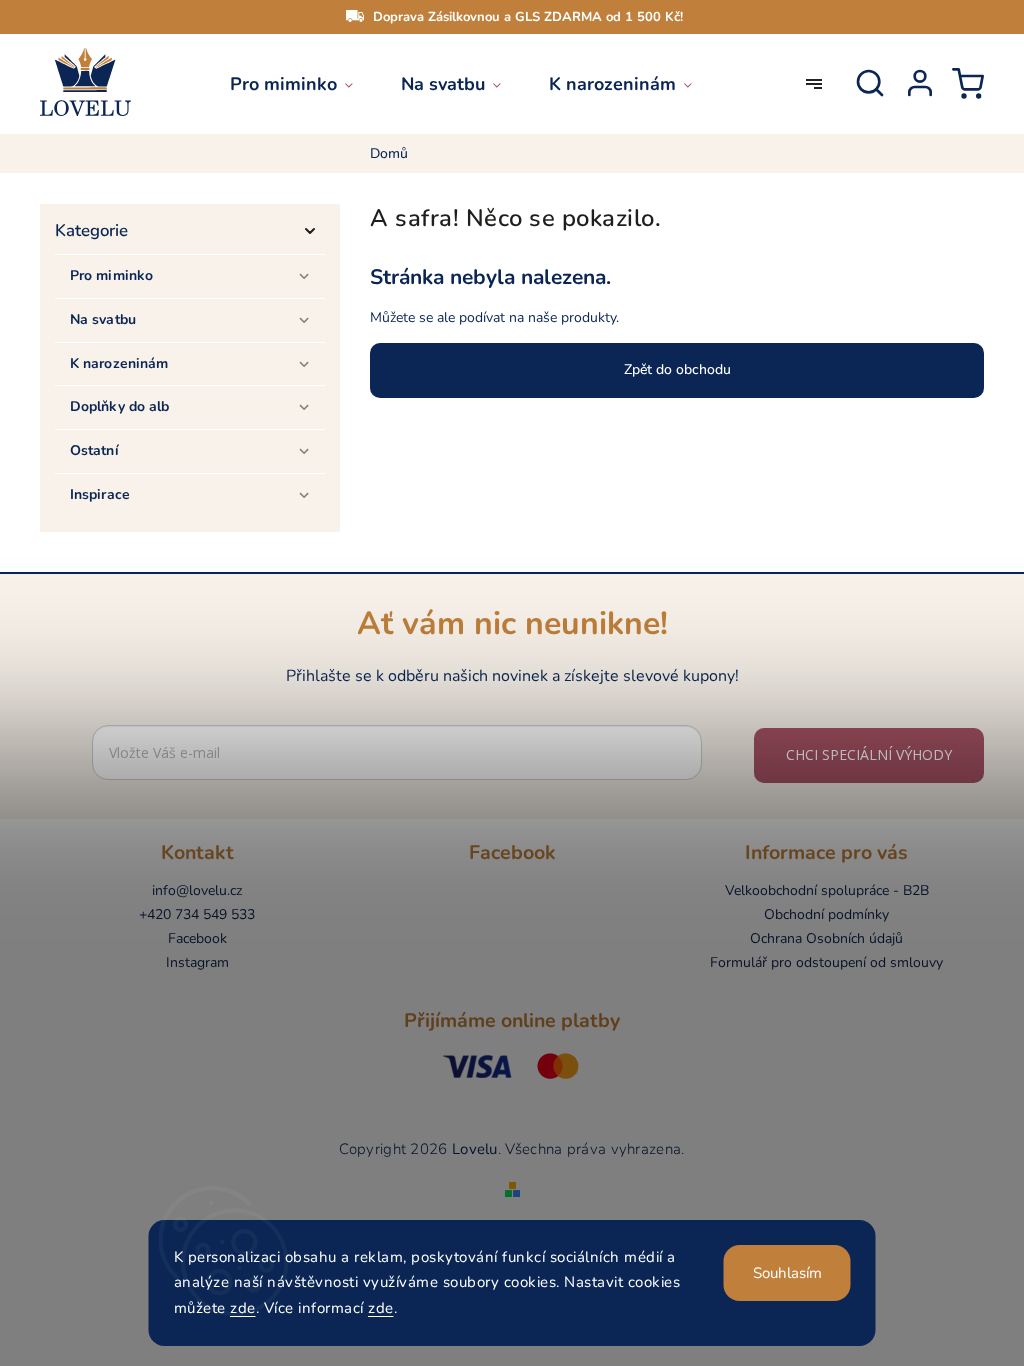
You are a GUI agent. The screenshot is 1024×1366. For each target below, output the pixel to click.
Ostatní (94, 450)
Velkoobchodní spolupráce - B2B (827, 890)
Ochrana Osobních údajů (826, 938)
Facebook (197, 938)
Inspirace (100, 494)
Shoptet (483, 1168)
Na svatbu (103, 319)
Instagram (197, 962)
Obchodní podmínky (826, 914)
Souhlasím (787, 1273)
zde (243, 1308)
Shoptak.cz (573, 1168)
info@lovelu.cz (197, 890)
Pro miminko (111, 275)
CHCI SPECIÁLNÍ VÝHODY (869, 754)
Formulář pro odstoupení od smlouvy (826, 962)
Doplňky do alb (119, 406)
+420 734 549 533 (197, 914)
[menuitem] (303, 84)
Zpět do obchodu (677, 369)
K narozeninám (119, 363)
